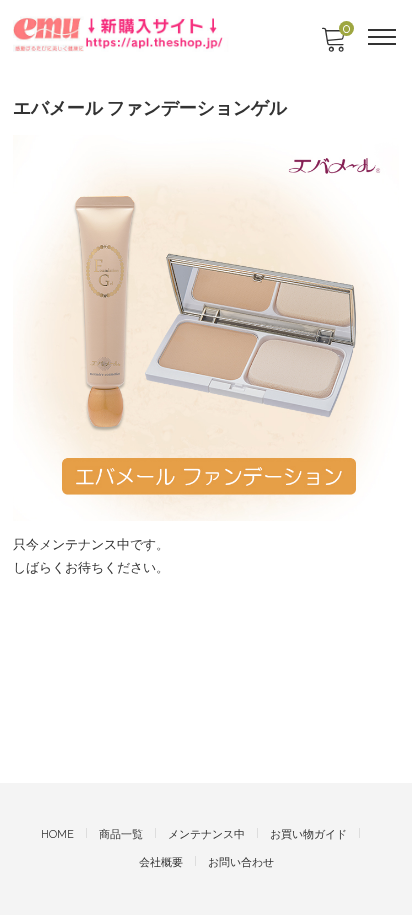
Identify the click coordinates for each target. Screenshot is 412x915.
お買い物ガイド (308, 834)
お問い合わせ (241, 862)
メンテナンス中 (206, 834)
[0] (333, 45)
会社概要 (161, 862)
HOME (57, 834)
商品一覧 (121, 834)
